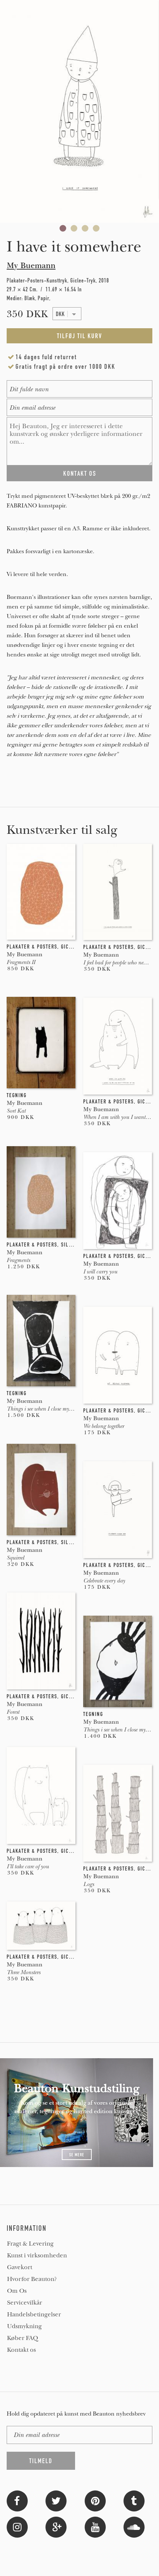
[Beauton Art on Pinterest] (95, 2500)
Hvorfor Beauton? (32, 2279)
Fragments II (21, 962)
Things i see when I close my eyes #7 (46, 1409)
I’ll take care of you (28, 1866)
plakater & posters (32, 947)
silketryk (74, 1245)
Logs (89, 1884)
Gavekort (20, 2267)
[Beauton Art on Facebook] (17, 2500)
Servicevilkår (25, 2303)
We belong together (104, 1426)
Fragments (18, 1260)
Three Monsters (23, 1972)
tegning (17, 1095)
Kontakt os (21, 2350)
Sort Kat (16, 1111)
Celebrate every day (104, 1581)
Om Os (17, 2291)
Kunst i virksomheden (37, 2256)
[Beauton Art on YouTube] (95, 2526)
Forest (13, 1712)
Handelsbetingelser (34, 2315)
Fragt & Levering (30, 2244)
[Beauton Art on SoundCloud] (134, 2526)
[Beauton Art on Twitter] (56, 2500)
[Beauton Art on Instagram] (17, 2526)
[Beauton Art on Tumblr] (134, 2500)
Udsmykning (24, 2326)
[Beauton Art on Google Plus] (56, 2526)
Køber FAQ (23, 2338)
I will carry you (100, 1272)
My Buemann (31, 266)
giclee (69, 947)
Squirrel (15, 1558)
